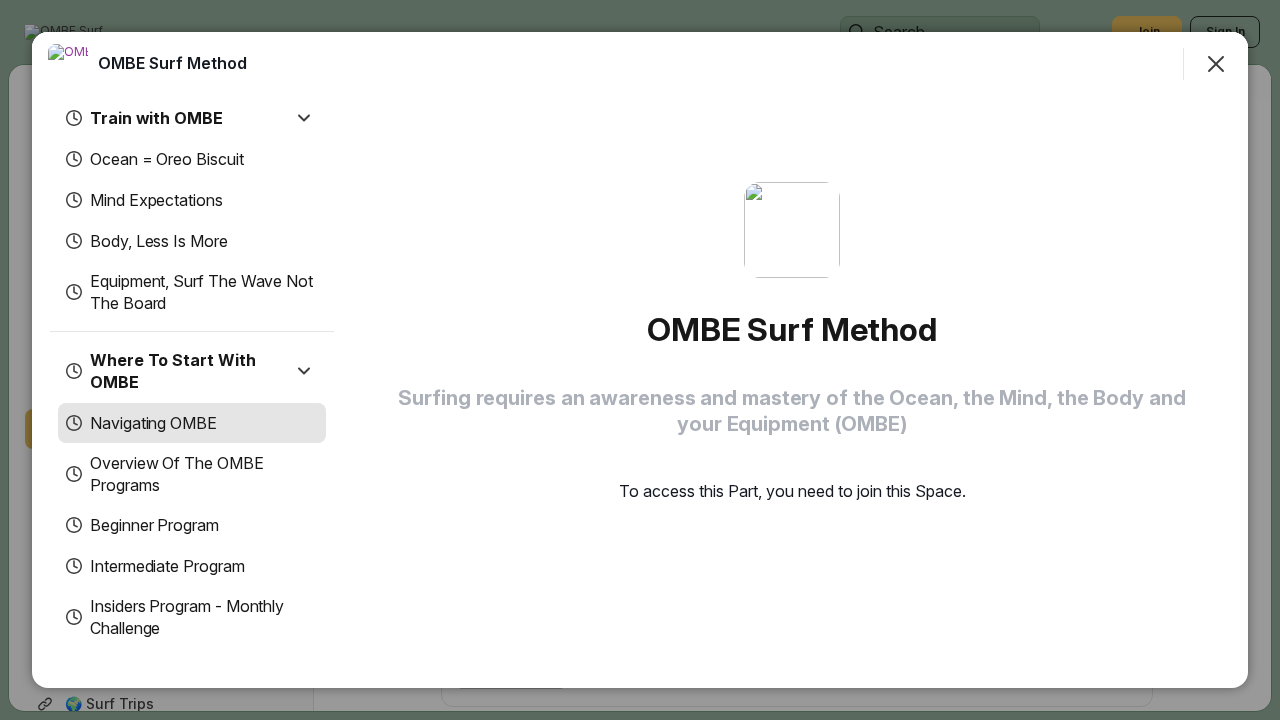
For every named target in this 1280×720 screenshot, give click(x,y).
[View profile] (68, 64)
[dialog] (640, 360)
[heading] (172, 63)
